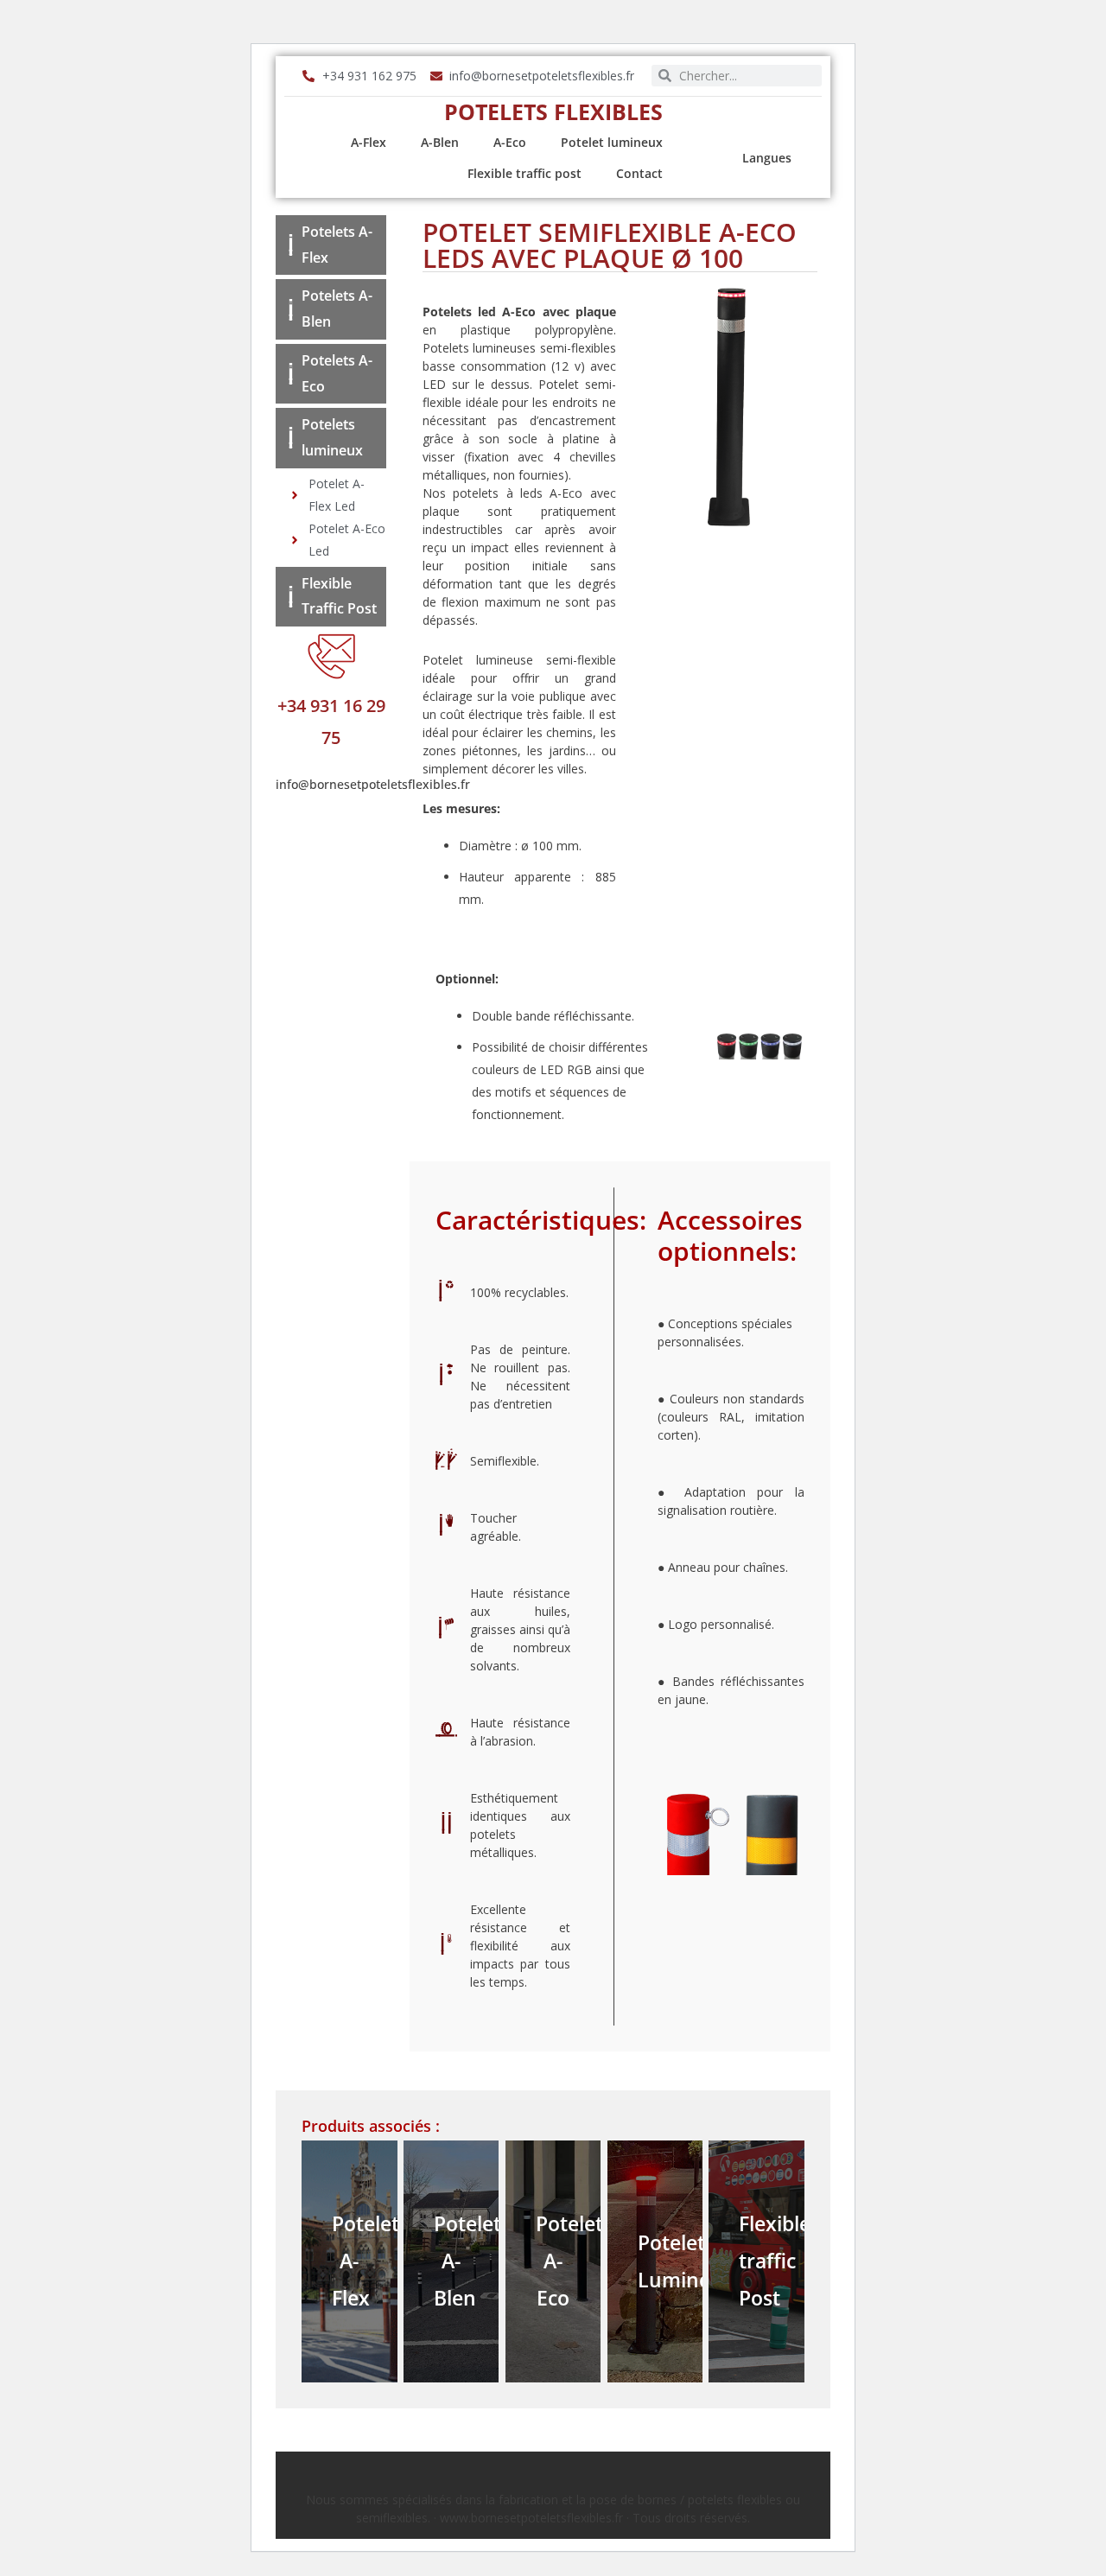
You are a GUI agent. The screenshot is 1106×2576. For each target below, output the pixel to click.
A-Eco (510, 142)
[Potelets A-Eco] (291, 374)
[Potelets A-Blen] (291, 310)
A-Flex (369, 142)
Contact (639, 173)
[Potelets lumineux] (291, 438)
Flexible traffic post (524, 173)
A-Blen (440, 142)
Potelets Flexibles (553, 111)
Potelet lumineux (612, 142)
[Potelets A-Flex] (291, 245)
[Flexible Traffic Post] (291, 597)
